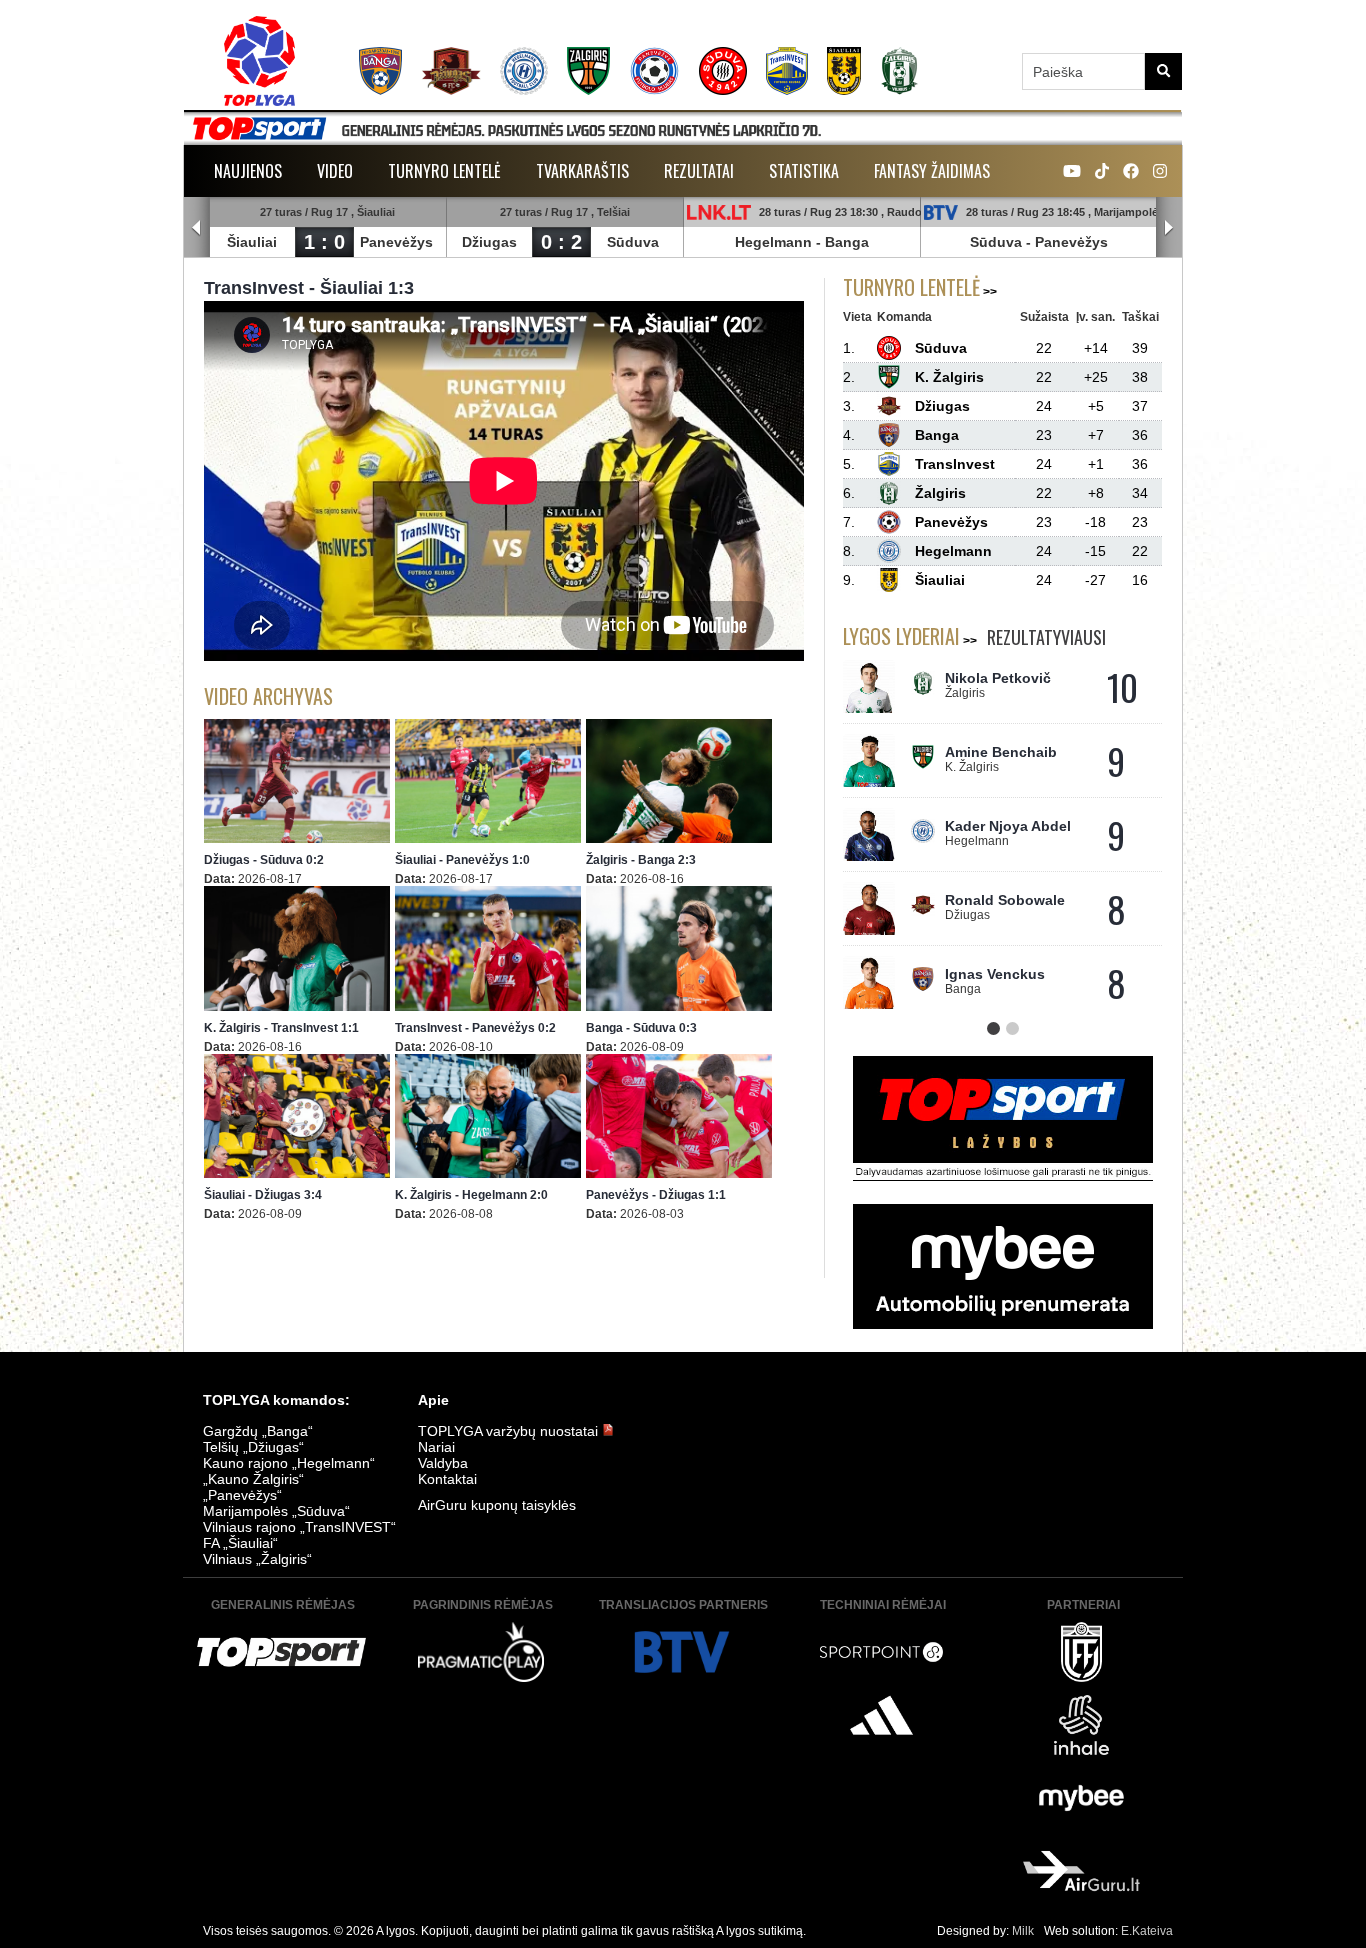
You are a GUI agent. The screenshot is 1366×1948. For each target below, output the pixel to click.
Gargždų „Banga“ (258, 1431)
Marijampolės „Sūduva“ (276, 1511)
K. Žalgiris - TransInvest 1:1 (281, 1028)
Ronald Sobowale (1005, 900)
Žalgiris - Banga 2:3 (641, 860)
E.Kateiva (1147, 1931)
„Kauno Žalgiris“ (253, 1479)
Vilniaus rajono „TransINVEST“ (299, 1527)
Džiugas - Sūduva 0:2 (264, 860)
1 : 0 (324, 242)
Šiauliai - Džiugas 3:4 (263, 1195)
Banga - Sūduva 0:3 (641, 1028)
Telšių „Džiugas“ (253, 1447)
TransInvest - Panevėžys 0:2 (475, 1028)
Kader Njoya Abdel (1008, 826)
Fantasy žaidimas (932, 171)
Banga (847, 242)
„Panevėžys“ (242, 1495)
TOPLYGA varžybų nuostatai (510, 1431)
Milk (1023, 1931)
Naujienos (248, 171)
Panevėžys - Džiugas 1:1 (656, 1195)
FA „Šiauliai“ (240, 1543)
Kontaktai (447, 1479)
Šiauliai (252, 242)
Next (1169, 228)
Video (335, 171)
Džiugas (489, 242)
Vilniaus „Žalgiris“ (257, 1559)
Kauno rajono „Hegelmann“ (289, 1463)
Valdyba (443, 1463)
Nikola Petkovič (998, 678)
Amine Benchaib (1001, 752)
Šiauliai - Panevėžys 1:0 (462, 860)
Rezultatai (699, 171)
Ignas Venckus (995, 974)
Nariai (436, 1447)
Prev (197, 228)
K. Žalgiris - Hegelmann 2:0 (471, 1195)
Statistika (804, 171)
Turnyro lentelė (444, 171)
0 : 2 (561, 242)
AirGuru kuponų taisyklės (497, 1505)
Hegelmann (773, 242)
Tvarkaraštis (582, 171)
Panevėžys (396, 242)
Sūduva (633, 242)
